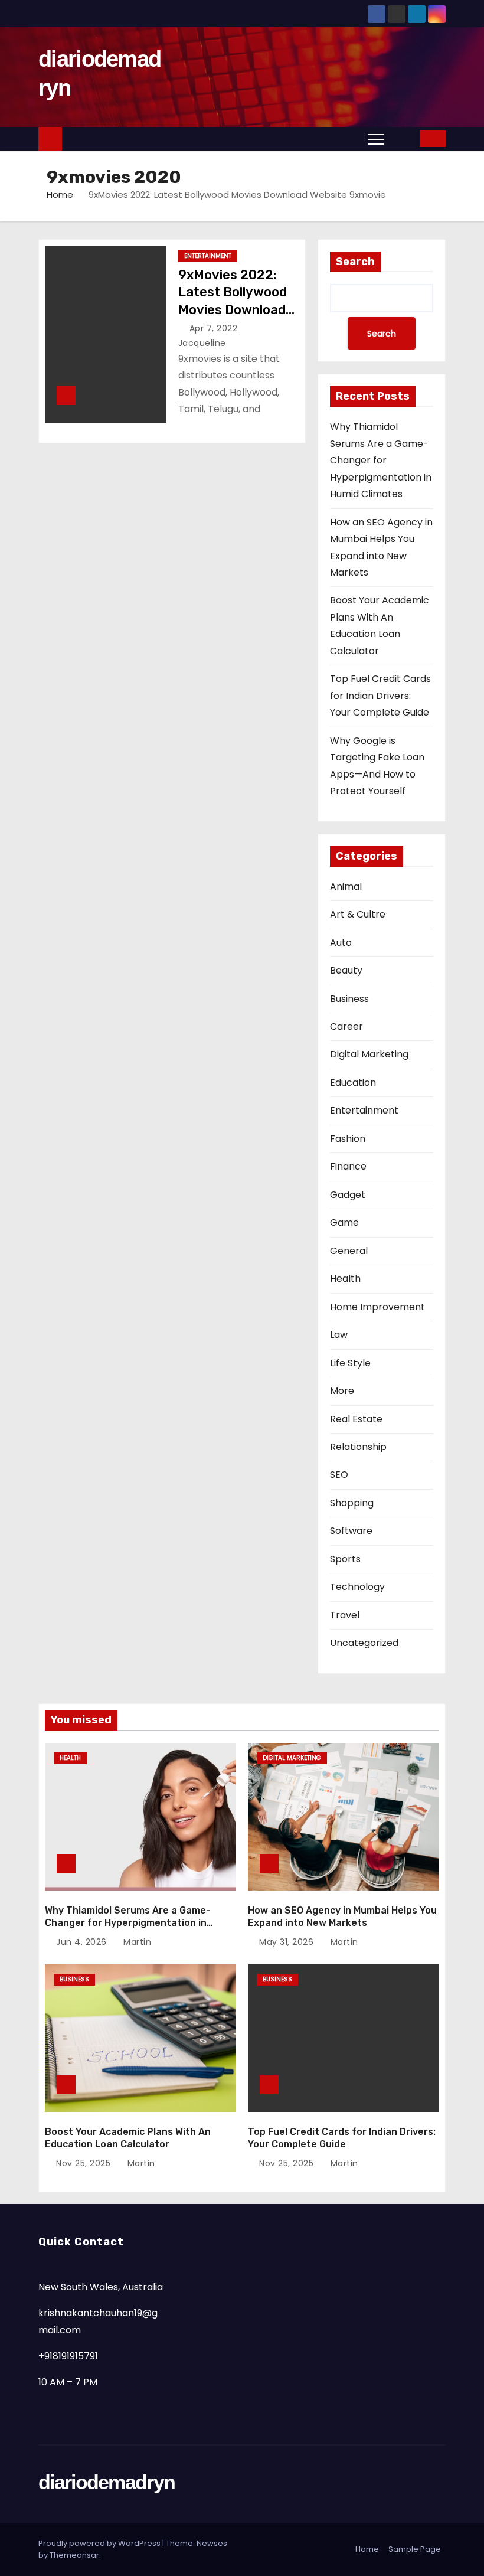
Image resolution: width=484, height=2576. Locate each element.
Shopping (352, 1503)
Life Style (350, 1363)
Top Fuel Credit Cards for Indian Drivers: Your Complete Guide (380, 696)
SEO (339, 1475)
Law (339, 1335)
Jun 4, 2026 (83, 1942)
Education (353, 1083)
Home (60, 195)
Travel (345, 1615)
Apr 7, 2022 (215, 328)
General (349, 1251)
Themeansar (74, 2555)
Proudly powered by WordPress (100, 2543)
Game (344, 1222)
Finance (348, 1166)
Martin (136, 1942)
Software (351, 1531)
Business (349, 999)
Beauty (346, 970)
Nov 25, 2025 (85, 2163)
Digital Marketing (369, 1054)
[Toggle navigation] (376, 139)
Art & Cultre (358, 914)
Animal (346, 887)
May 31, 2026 (288, 1942)
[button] (403, 138)
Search (355, 262)
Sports (345, 1559)
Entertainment (208, 256)
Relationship (358, 1447)
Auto (341, 943)
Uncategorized (364, 1643)
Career (346, 1026)
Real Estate (356, 1419)
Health (345, 1279)
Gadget (348, 1195)
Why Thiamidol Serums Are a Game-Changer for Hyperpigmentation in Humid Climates (381, 460)
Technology (357, 1587)
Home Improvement (377, 1307)
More (342, 1391)
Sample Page (415, 2549)
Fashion (348, 1139)
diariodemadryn (107, 2482)
